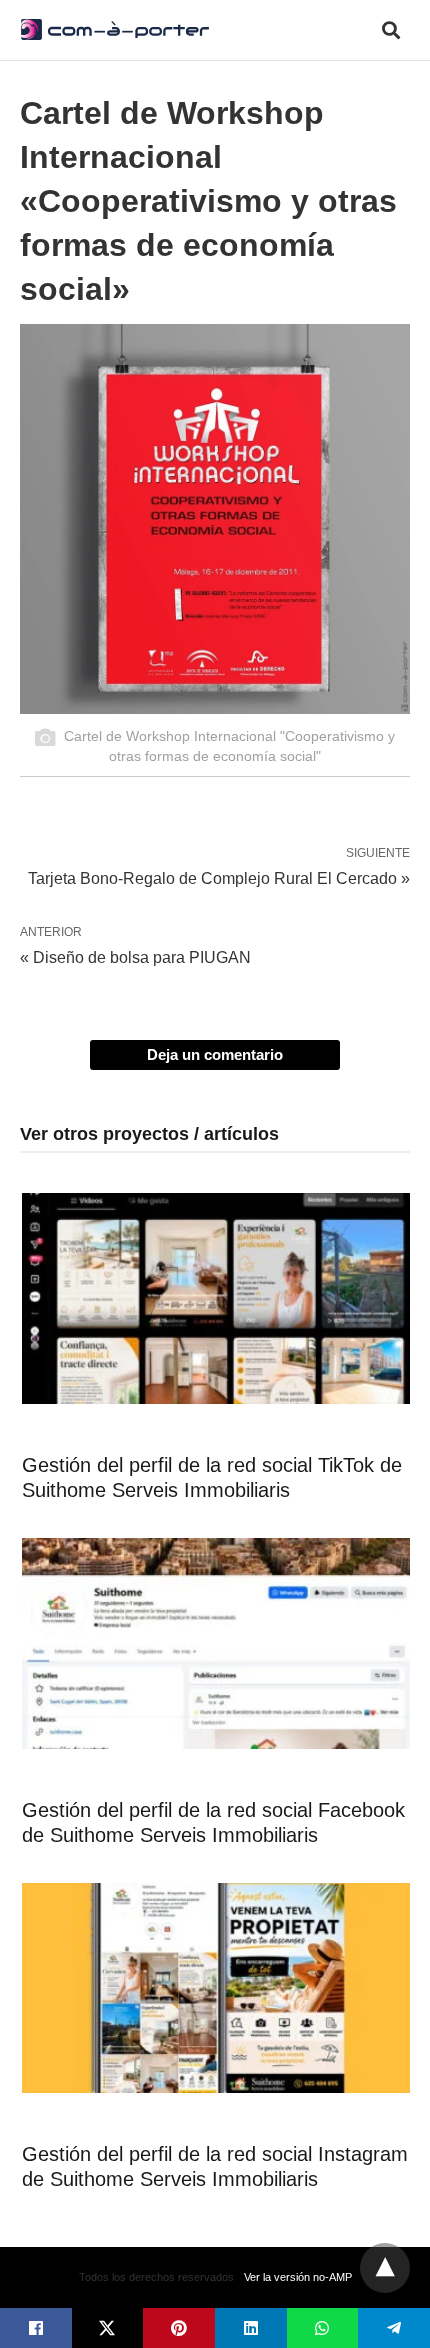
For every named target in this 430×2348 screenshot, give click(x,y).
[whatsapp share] (323, 2328)
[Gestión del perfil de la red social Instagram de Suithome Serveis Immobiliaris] (216, 1988)
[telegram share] (394, 2328)
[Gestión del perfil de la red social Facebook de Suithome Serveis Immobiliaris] (216, 1643)
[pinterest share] (179, 2328)
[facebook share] (36, 2328)
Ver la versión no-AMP (298, 2277)
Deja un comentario (215, 1054)
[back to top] (385, 2268)
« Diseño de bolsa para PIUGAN (135, 957)
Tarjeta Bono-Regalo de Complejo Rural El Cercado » (219, 877)
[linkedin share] (251, 2328)
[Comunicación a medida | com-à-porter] (115, 29)
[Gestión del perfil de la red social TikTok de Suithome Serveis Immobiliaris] (216, 1298)
